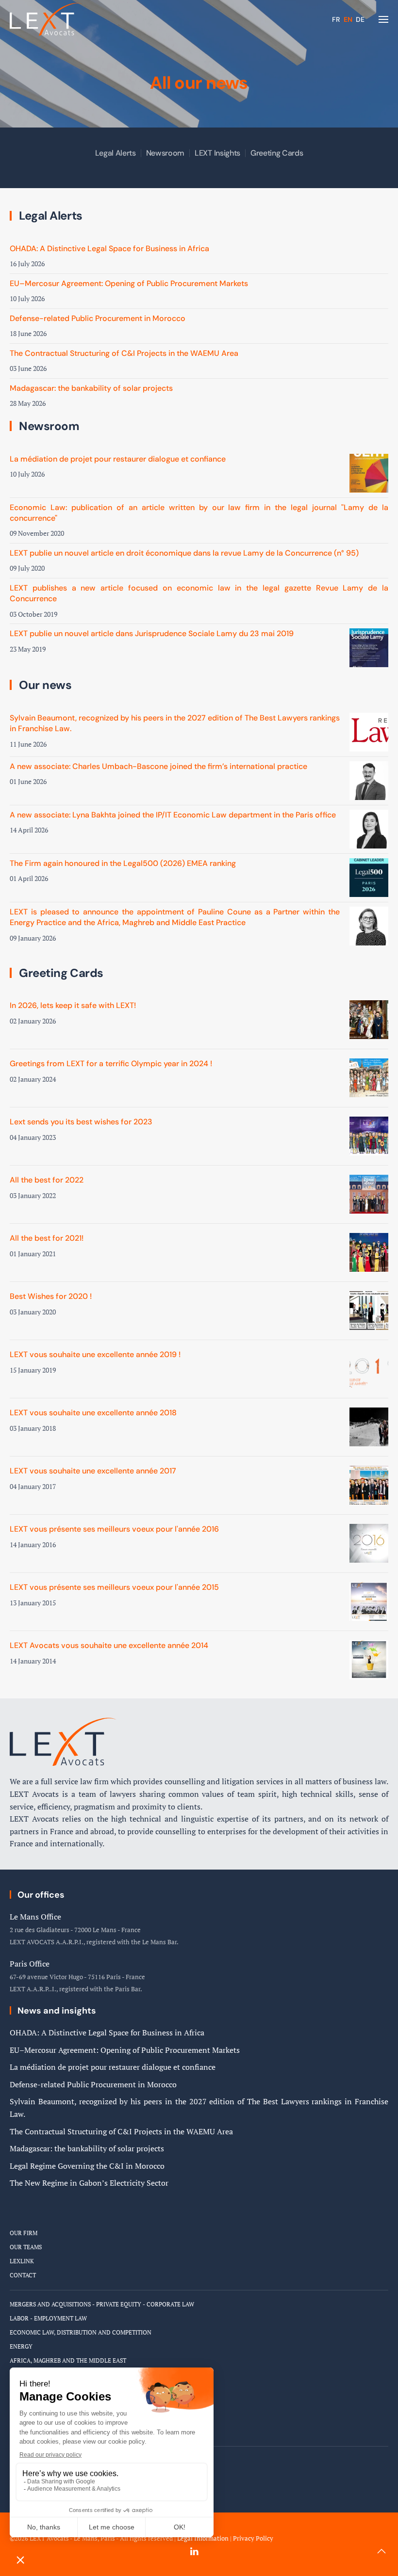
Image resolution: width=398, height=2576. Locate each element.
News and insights (57, 2011)
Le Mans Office (35, 1917)
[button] (383, 19)
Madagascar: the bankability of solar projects (91, 388)
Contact (23, 2275)
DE (360, 19)
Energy (21, 2346)
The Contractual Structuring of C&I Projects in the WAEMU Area (124, 353)
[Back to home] (46, 19)
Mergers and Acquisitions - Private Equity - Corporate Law (102, 2304)
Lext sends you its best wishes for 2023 (81, 1122)
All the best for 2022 (47, 1180)
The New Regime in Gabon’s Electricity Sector (89, 2183)
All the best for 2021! (47, 1238)
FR (337, 19)
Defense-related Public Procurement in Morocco (98, 318)
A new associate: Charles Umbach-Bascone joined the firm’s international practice (158, 766)
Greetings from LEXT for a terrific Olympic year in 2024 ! (111, 1064)
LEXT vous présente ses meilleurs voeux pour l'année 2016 (114, 1529)
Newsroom (165, 153)
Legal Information (203, 2538)
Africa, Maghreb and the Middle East (68, 2360)
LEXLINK (22, 2261)
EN (349, 19)
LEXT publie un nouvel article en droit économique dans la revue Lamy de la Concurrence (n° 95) (184, 553)
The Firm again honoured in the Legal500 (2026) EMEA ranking (123, 863)
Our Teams (26, 2247)
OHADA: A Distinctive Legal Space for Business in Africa (109, 248)
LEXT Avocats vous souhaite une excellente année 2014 (109, 1645)
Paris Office (30, 1964)
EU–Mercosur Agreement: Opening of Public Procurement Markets (129, 283)
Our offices (41, 1895)
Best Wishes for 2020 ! (51, 1296)
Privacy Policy (253, 2538)
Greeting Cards (277, 153)
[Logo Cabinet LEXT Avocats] (63, 1741)
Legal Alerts (116, 153)
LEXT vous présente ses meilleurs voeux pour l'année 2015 (114, 1587)
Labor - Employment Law (48, 2318)
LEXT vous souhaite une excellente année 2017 (93, 1471)
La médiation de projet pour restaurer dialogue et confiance (118, 459)
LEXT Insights (217, 153)
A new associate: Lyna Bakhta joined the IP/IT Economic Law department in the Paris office (173, 815)
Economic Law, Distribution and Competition (81, 2332)
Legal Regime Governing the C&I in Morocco (87, 2166)
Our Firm (24, 2233)
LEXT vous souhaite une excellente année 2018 (93, 1413)
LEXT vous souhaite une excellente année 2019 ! (95, 1354)
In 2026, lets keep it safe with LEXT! (73, 1005)
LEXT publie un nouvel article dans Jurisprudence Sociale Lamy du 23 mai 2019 (152, 633)
